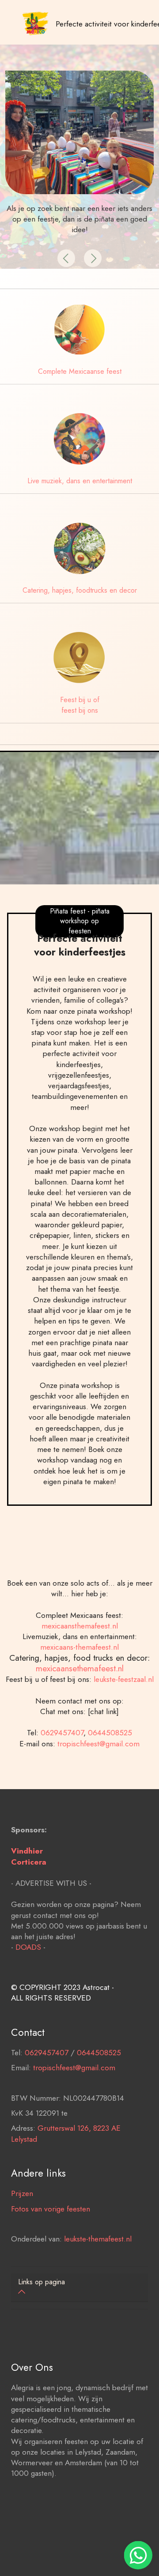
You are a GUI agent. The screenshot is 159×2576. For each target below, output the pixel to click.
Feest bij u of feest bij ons (80, 705)
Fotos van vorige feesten (51, 2209)
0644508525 (110, 1732)
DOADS (28, 1947)
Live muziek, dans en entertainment (80, 481)
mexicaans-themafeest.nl (79, 1647)
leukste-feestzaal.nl (124, 1679)
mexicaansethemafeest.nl (80, 1668)
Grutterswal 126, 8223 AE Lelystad (66, 2133)
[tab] (79, 2288)
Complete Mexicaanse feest (80, 371)
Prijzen (22, 2193)
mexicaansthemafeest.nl (80, 1626)
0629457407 (62, 1732)
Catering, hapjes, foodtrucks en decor (80, 590)
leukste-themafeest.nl (98, 2239)
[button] (66, 258)
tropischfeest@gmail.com (98, 1743)
